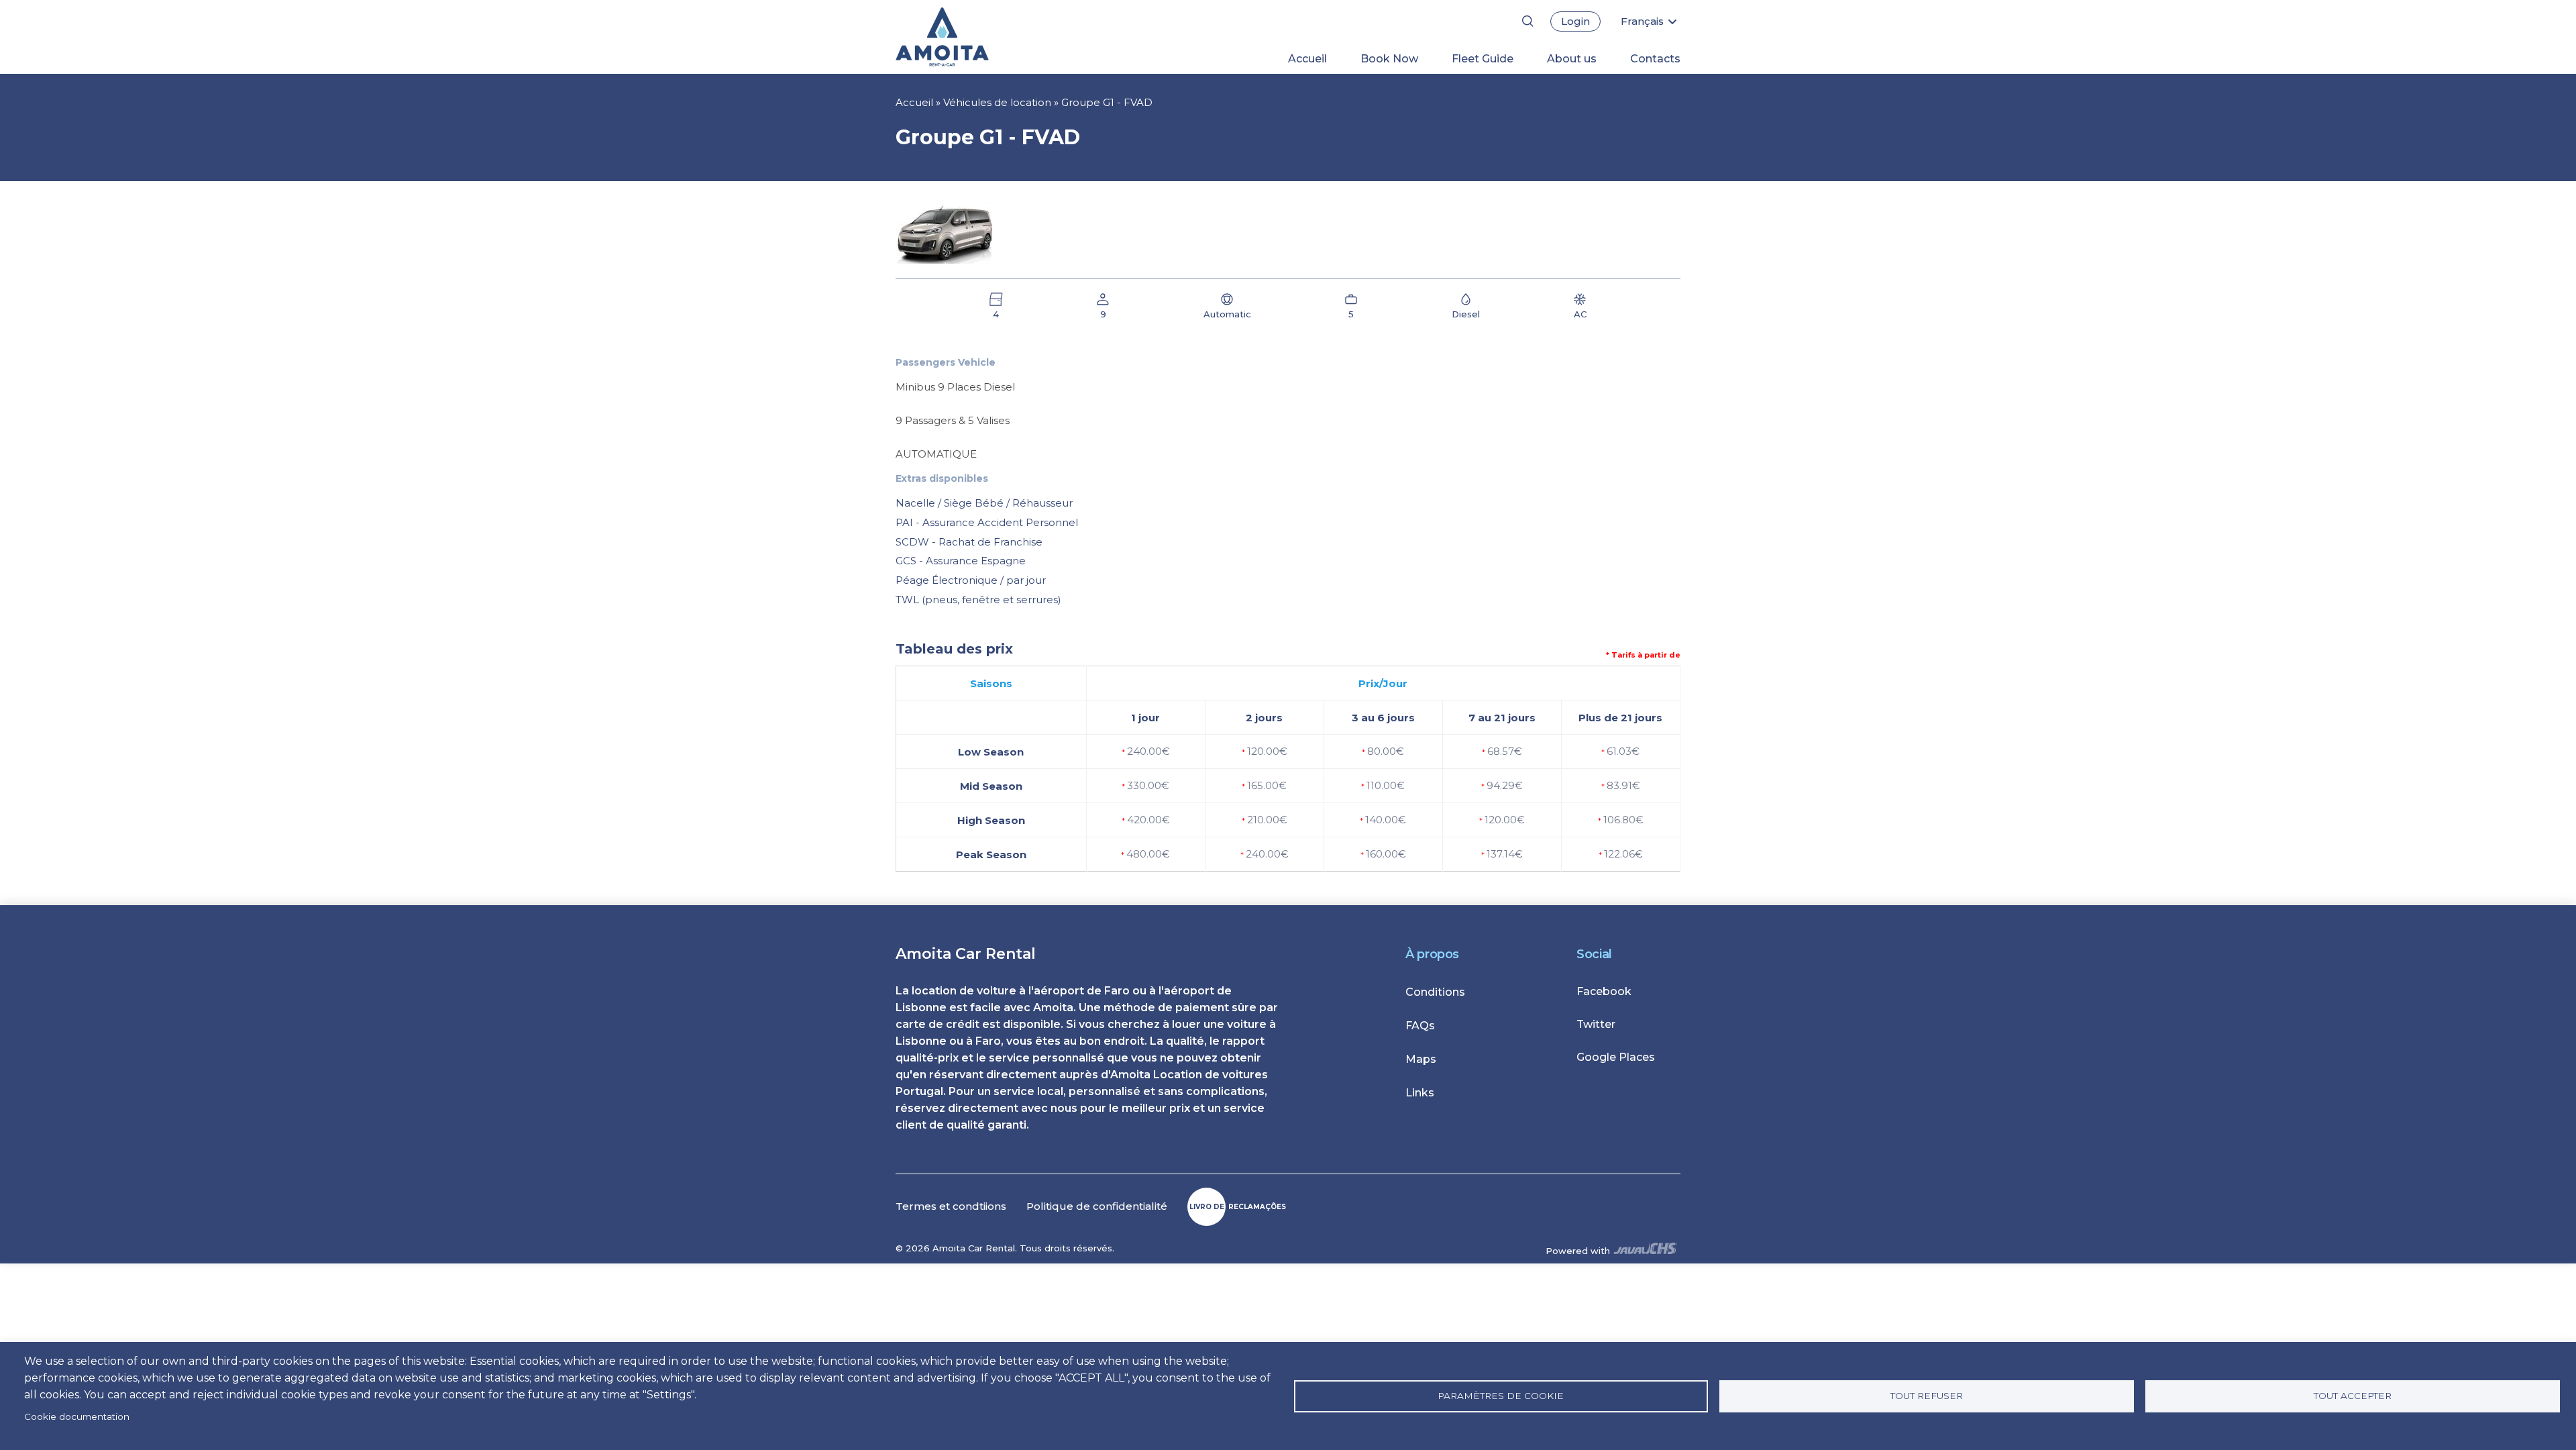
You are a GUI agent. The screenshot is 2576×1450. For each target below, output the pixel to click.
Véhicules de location (997, 102)
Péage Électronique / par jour (971, 580)
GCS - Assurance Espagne (961, 561)
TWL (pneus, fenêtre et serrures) (978, 600)
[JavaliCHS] (1645, 1251)
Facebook (1604, 991)
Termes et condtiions (951, 1206)
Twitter (1596, 1024)
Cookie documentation (77, 1416)
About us (1572, 59)
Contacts (1655, 59)
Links (1420, 1093)
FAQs (1420, 1026)
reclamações (1238, 1207)
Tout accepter (2353, 1396)
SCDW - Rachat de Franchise (969, 542)
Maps (1421, 1059)
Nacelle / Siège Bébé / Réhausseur (984, 503)
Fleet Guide (1483, 59)
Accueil (1307, 59)
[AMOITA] (964, 37)
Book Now (1389, 59)
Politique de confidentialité (1097, 1206)
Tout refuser (1927, 1396)
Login (1575, 21)
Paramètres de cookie (1501, 1396)
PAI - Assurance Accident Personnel (987, 522)
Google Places (1616, 1057)
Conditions (1435, 992)
